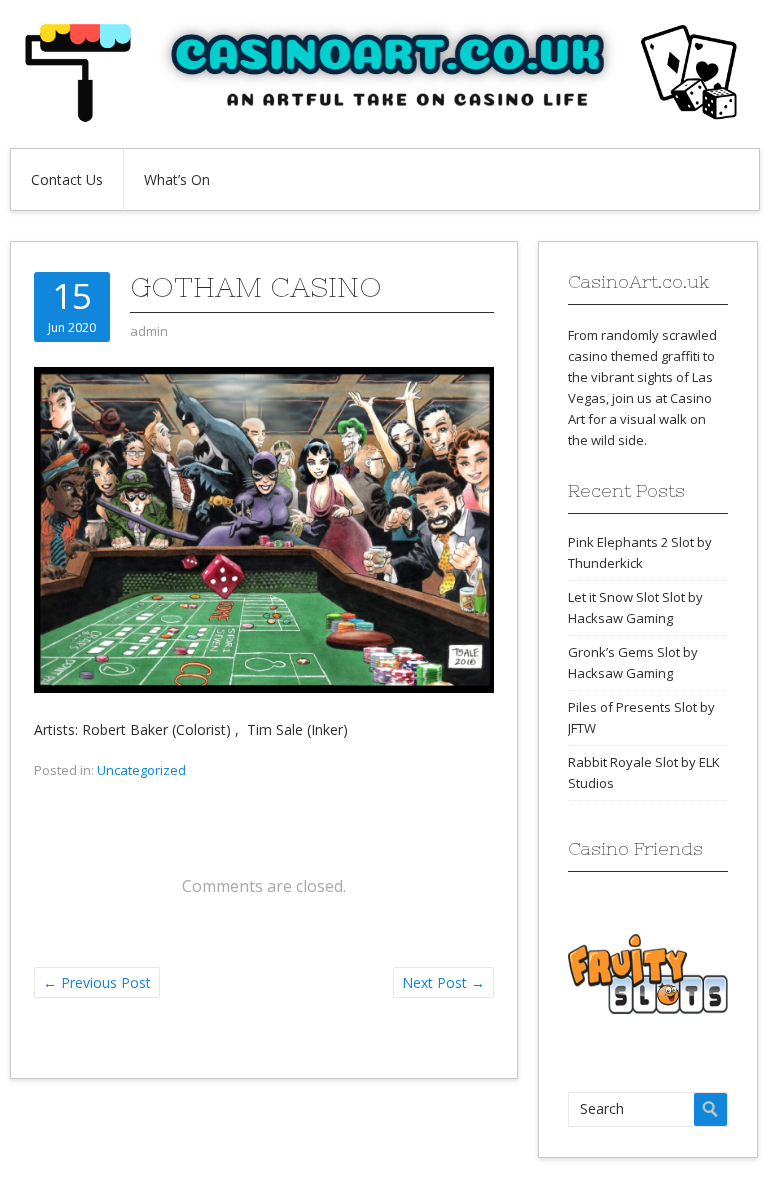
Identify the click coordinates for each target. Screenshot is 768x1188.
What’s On (177, 179)
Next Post (443, 982)
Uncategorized (141, 770)
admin (149, 331)
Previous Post (97, 982)
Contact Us (67, 179)
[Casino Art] (384, 117)
